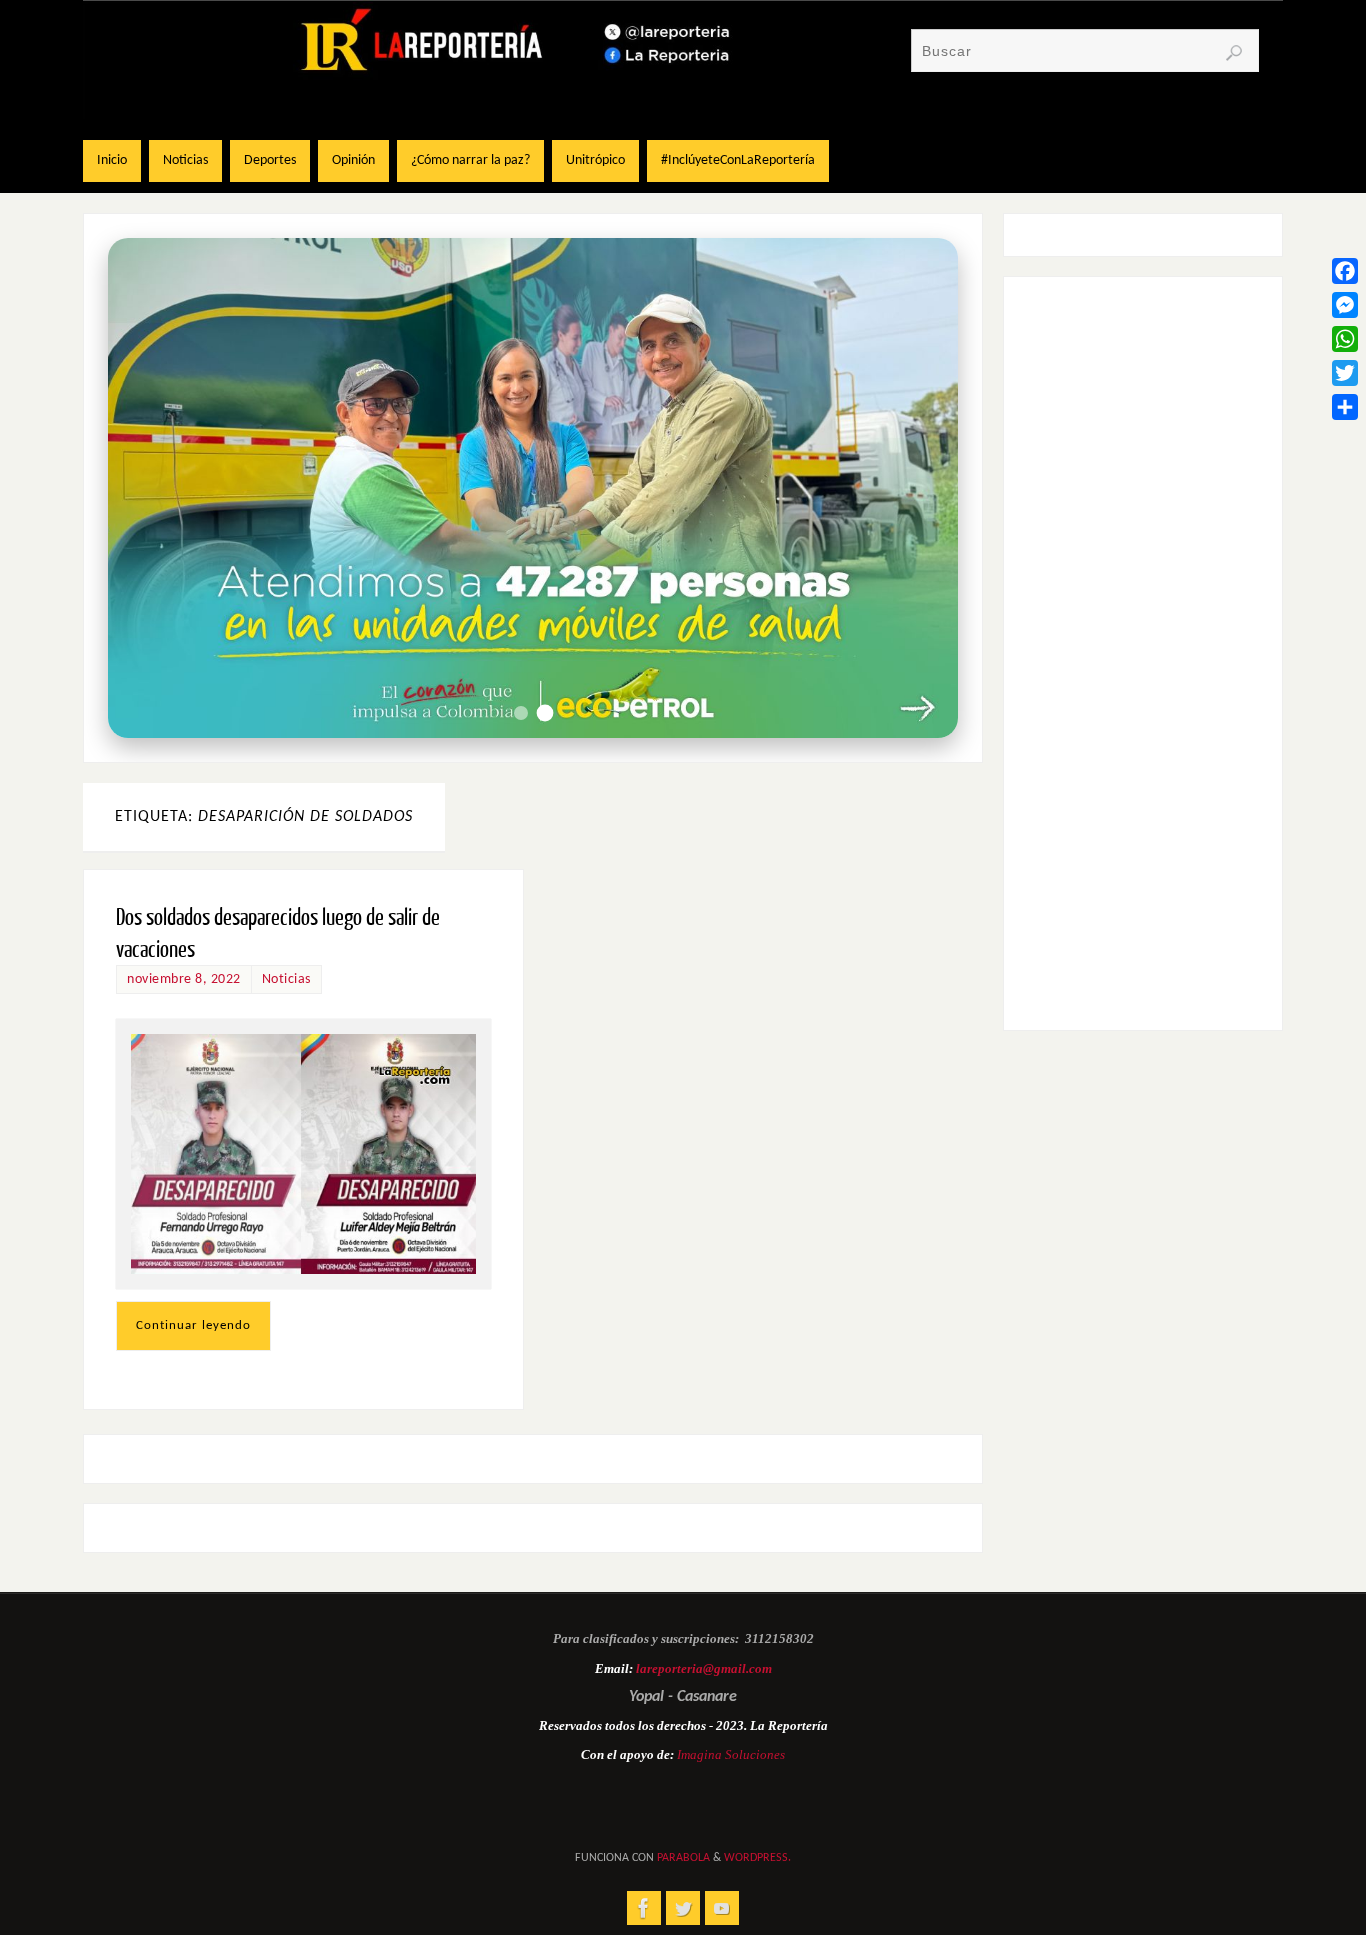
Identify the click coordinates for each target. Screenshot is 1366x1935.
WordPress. (757, 1858)
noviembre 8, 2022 (184, 979)
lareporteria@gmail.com (704, 1668)
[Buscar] (1234, 53)
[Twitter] (1345, 373)
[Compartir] (1345, 407)
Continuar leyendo (193, 1325)
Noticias (286, 979)
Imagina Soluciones (731, 1754)
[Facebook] (1345, 271)
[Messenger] (1345, 305)
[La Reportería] (644, 1908)
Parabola (683, 1858)
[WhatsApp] (1345, 339)
